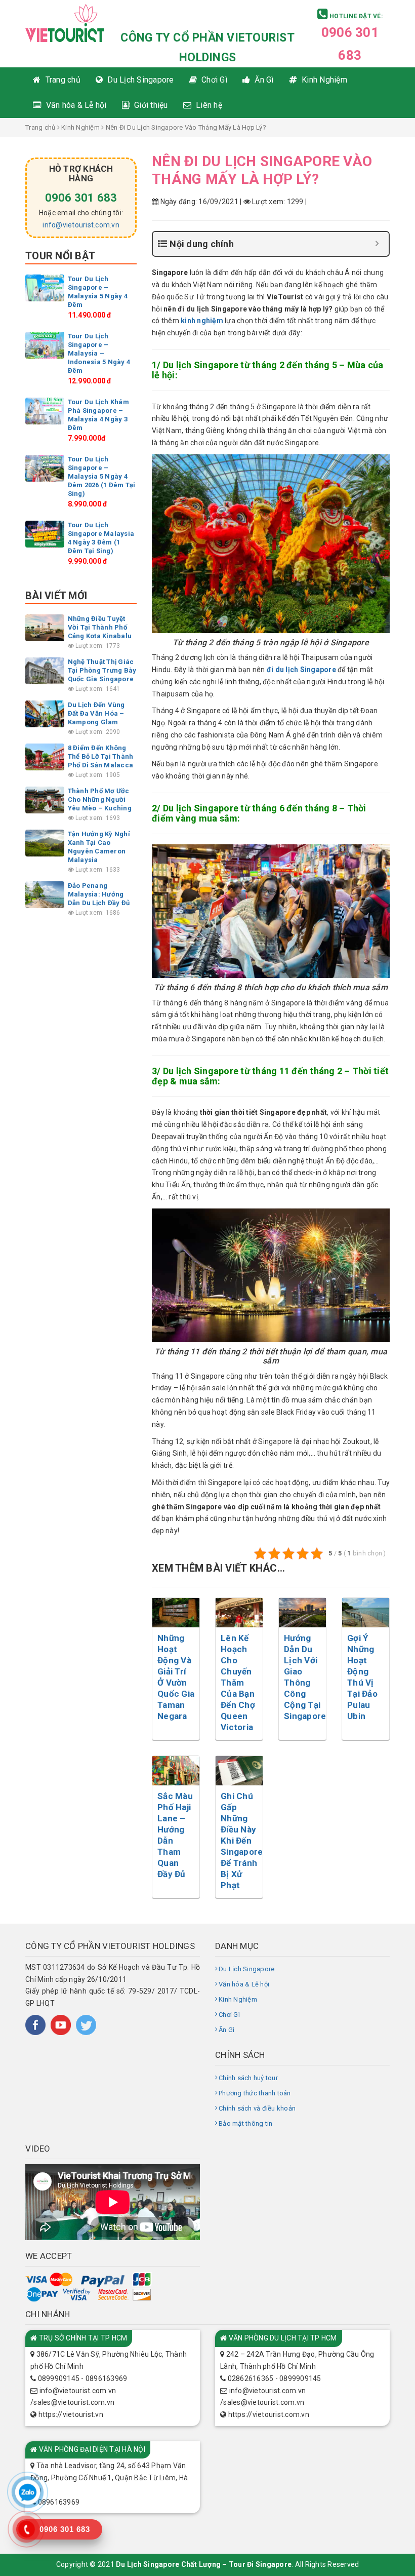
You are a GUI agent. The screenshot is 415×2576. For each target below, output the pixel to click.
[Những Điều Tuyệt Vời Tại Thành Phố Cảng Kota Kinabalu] (45, 627)
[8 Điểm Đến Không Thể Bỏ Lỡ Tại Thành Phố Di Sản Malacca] (45, 756)
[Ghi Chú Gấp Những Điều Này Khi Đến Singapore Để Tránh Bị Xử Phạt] (239, 1770)
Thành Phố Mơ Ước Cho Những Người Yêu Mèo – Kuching (100, 799)
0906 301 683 (81, 198)
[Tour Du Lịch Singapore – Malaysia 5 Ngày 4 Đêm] (45, 287)
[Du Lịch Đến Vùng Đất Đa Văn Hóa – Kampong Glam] (45, 713)
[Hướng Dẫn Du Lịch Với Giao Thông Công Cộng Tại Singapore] (302, 1612)
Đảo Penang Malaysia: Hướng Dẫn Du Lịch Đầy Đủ (99, 894)
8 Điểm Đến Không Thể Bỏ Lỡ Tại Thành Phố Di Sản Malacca (101, 756)
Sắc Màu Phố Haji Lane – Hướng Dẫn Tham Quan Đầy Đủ (175, 1835)
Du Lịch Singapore (246, 1969)
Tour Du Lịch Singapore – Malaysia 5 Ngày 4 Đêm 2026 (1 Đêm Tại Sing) (102, 476)
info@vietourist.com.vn (81, 225)
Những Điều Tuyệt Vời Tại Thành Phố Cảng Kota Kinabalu (100, 627)
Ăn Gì (226, 2030)
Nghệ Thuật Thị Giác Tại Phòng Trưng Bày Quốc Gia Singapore (102, 670)
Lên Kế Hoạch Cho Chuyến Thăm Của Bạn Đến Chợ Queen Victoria (238, 1683)
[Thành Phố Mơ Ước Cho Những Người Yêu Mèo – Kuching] (45, 799)
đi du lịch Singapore (301, 670)
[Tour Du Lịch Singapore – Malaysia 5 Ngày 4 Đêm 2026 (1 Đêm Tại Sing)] (45, 468)
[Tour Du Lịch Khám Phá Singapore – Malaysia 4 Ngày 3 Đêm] (45, 411)
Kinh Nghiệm (80, 127)
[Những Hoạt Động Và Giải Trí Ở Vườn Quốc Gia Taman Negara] (176, 1612)
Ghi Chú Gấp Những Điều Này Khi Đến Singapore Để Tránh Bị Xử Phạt (242, 1841)
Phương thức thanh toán (255, 2093)
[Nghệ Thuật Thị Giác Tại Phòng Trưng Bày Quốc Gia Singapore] (45, 670)
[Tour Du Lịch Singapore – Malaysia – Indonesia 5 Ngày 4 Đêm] (45, 345)
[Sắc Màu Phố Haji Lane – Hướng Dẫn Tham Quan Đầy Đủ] (176, 1770)
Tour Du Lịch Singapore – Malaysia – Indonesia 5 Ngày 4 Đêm (99, 353)
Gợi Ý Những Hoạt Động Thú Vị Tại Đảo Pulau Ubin (362, 1677)
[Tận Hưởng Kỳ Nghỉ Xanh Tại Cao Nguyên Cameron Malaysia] (45, 843)
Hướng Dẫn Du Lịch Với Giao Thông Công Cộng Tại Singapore (305, 1677)
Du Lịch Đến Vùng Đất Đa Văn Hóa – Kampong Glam (96, 713)
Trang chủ (40, 127)
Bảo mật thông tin (245, 2123)
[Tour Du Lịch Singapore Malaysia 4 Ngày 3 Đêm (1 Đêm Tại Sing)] (45, 534)
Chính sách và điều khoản (257, 2108)
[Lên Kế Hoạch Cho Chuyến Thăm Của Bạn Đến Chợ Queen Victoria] (239, 1612)
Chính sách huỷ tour (248, 2078)
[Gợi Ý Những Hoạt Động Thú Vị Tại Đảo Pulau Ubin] (366, 1612)
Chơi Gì (229, 2015)
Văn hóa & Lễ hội (244, 1984)
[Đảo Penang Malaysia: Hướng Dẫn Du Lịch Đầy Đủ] (45, 894)
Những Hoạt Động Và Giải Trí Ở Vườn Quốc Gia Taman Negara (176, 1677)
